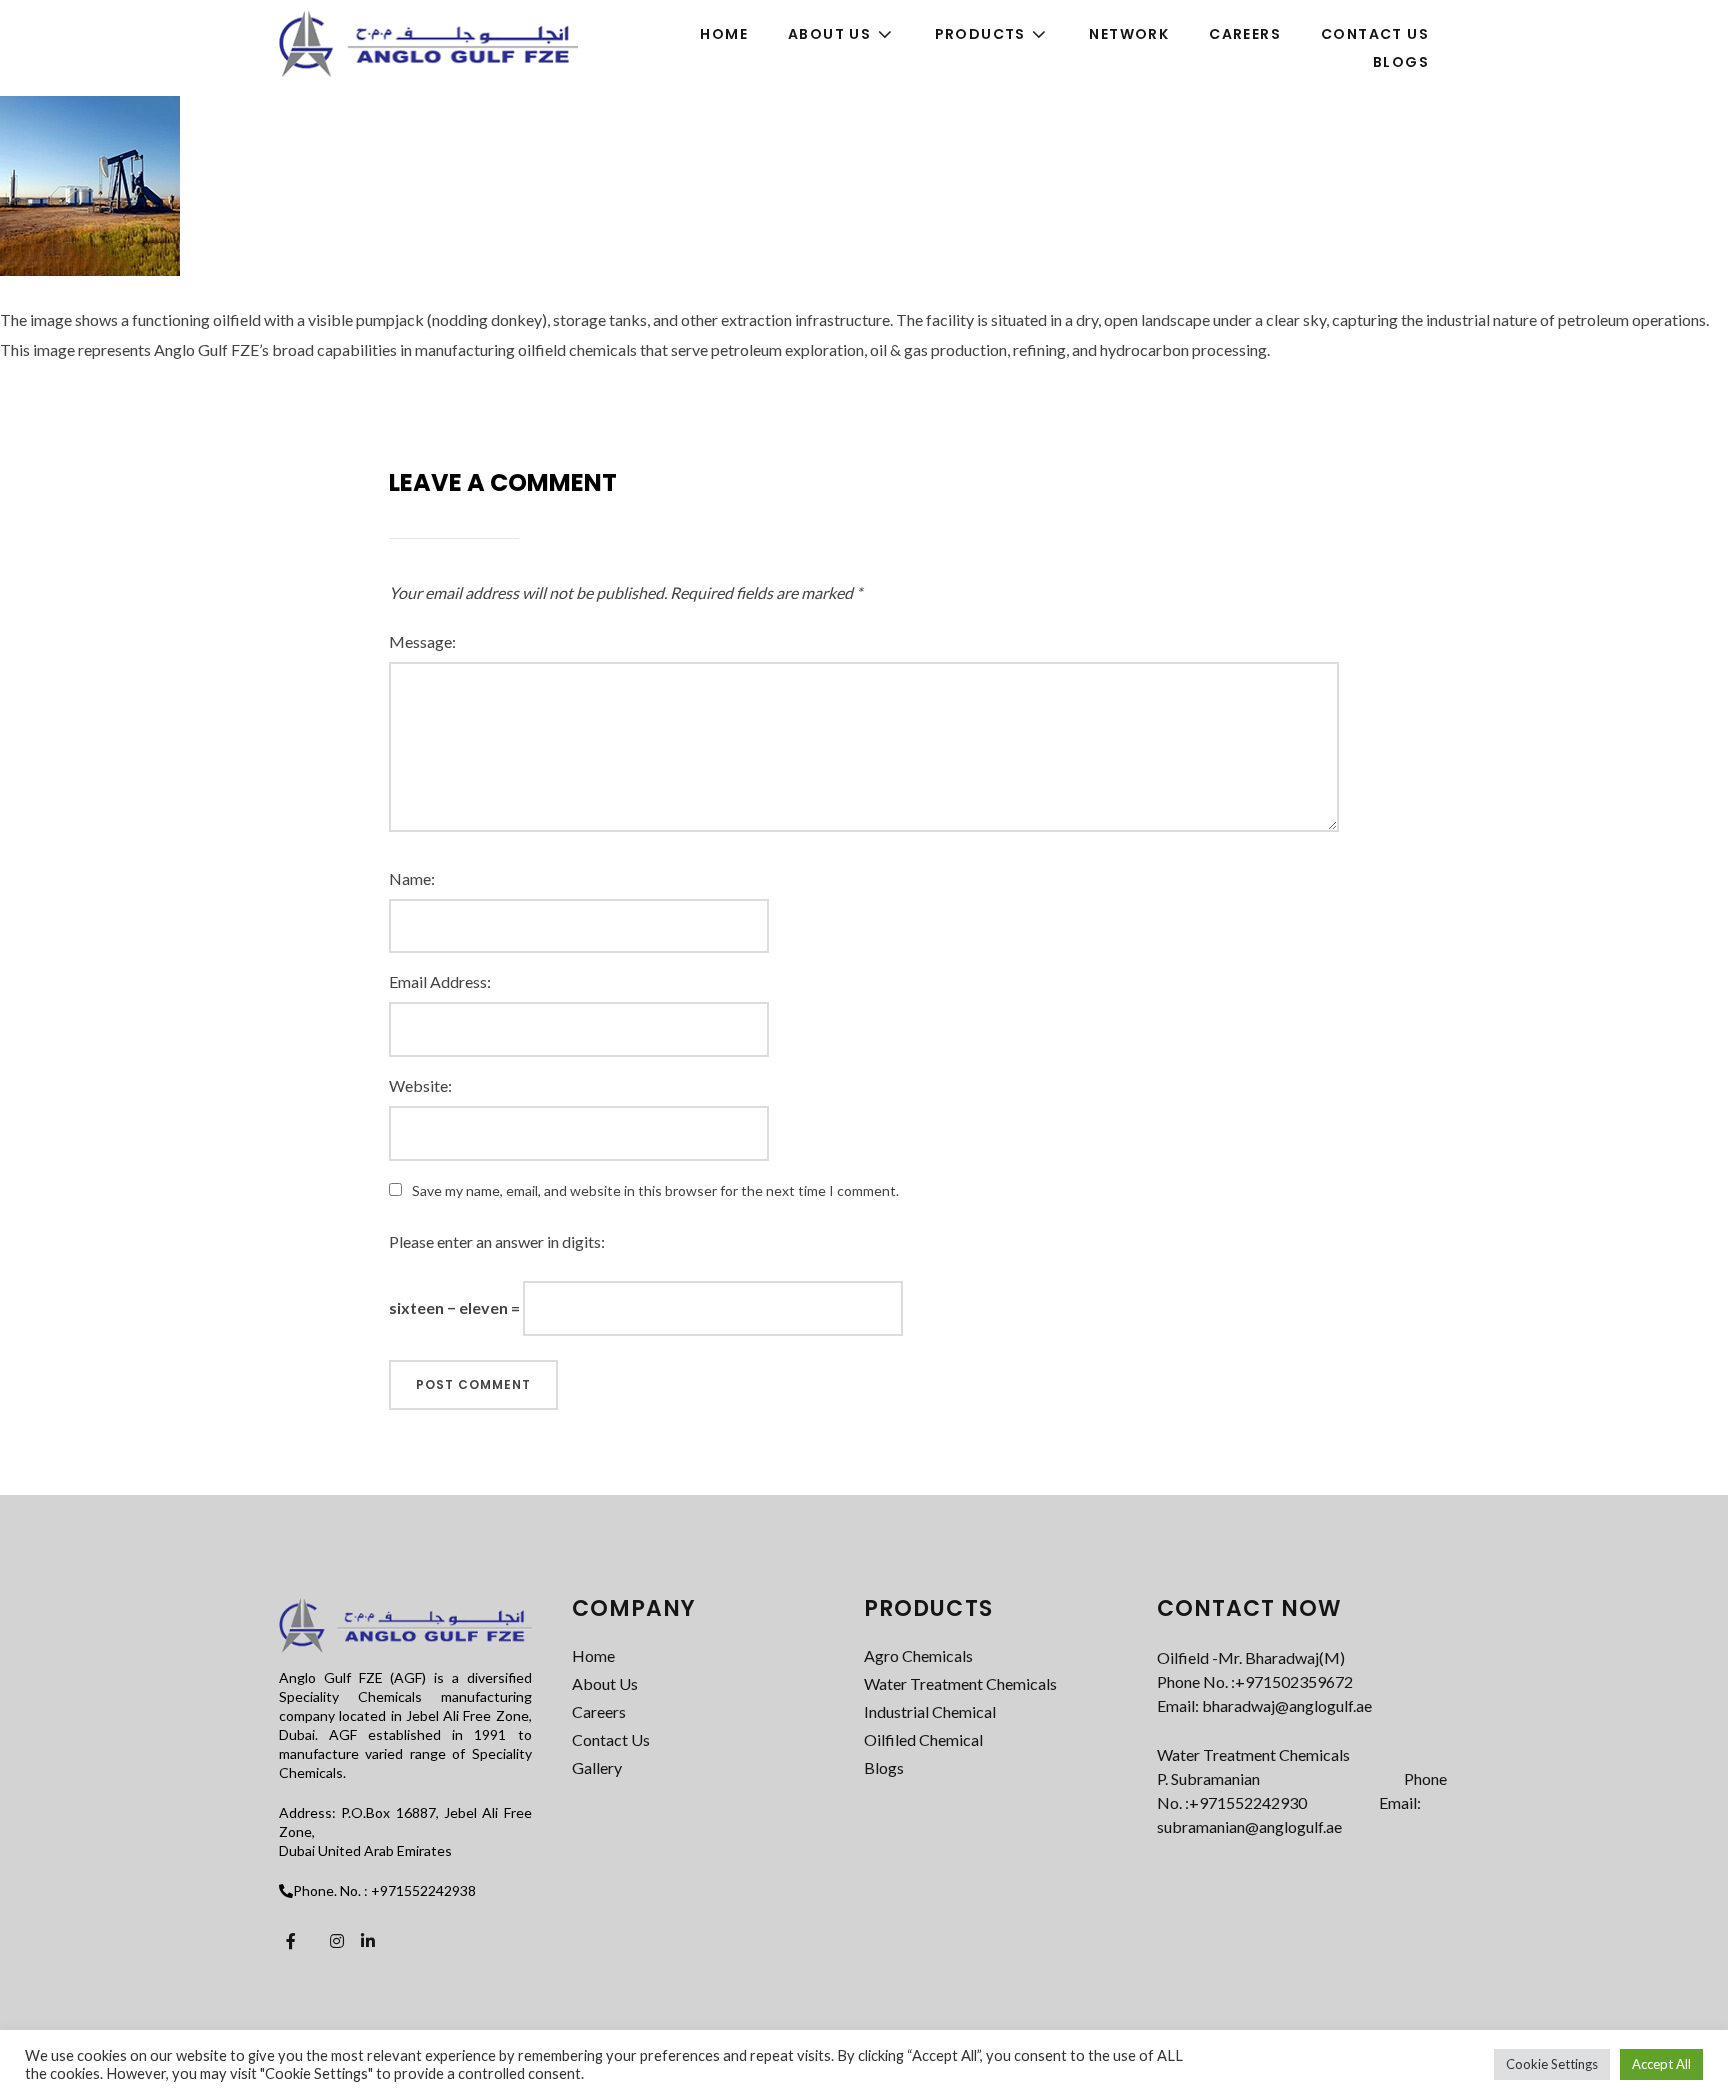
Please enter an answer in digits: (497, 1241)
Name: (412, 878)
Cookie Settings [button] (1552, 2064)
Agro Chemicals (918, 1655)
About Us (605, 1683)
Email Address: (440, 981)
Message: (422, 641)
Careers (599, 1711)
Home (593, 1655)
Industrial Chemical (930, 1711)
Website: (420, 1085)
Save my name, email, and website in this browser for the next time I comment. (655, 1190)
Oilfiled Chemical (923, 1739)
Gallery (597, 1767)
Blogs (884, 1767)
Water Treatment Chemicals (960, 1683)
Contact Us (611, 1739)
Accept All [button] (1661, 2064)
